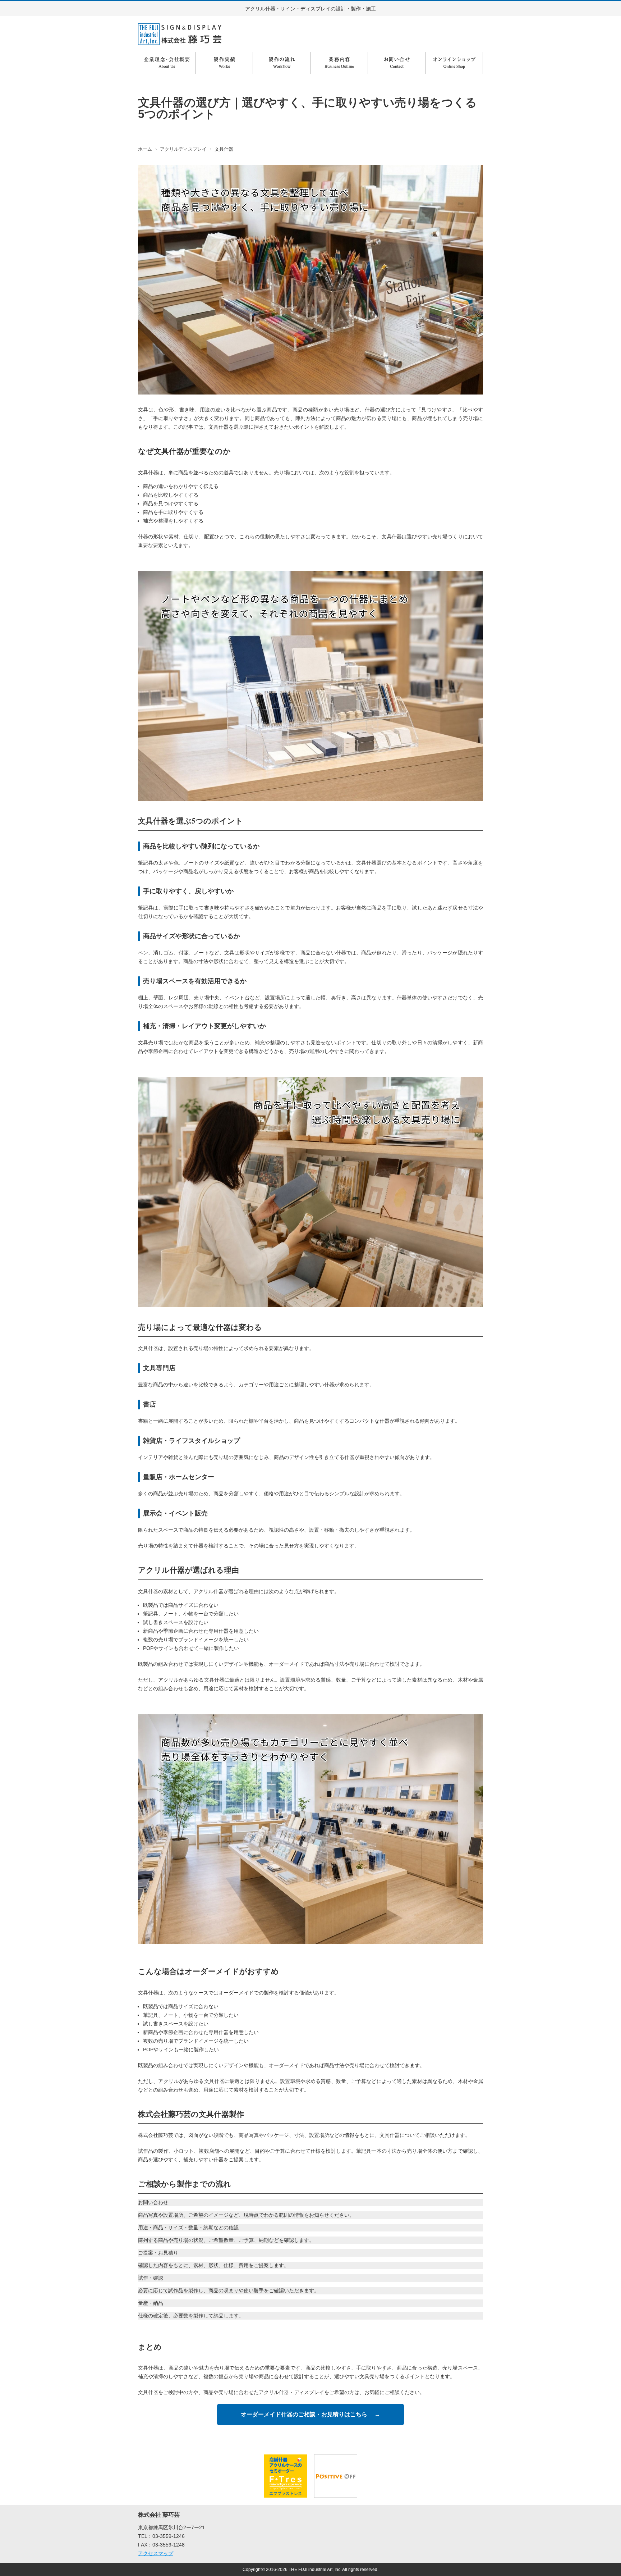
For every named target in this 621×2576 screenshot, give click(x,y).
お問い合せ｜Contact (397, 63)
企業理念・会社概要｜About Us (167, 63)
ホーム (145, 149)
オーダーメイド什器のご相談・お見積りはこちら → (310, 2414)
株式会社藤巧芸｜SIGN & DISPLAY (180, 34)
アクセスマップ (156, 2553)
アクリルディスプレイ (183, 149)
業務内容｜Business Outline (339, 63)
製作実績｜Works (224, 63)
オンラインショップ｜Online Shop (454, 63)
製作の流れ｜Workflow (282, 63)
